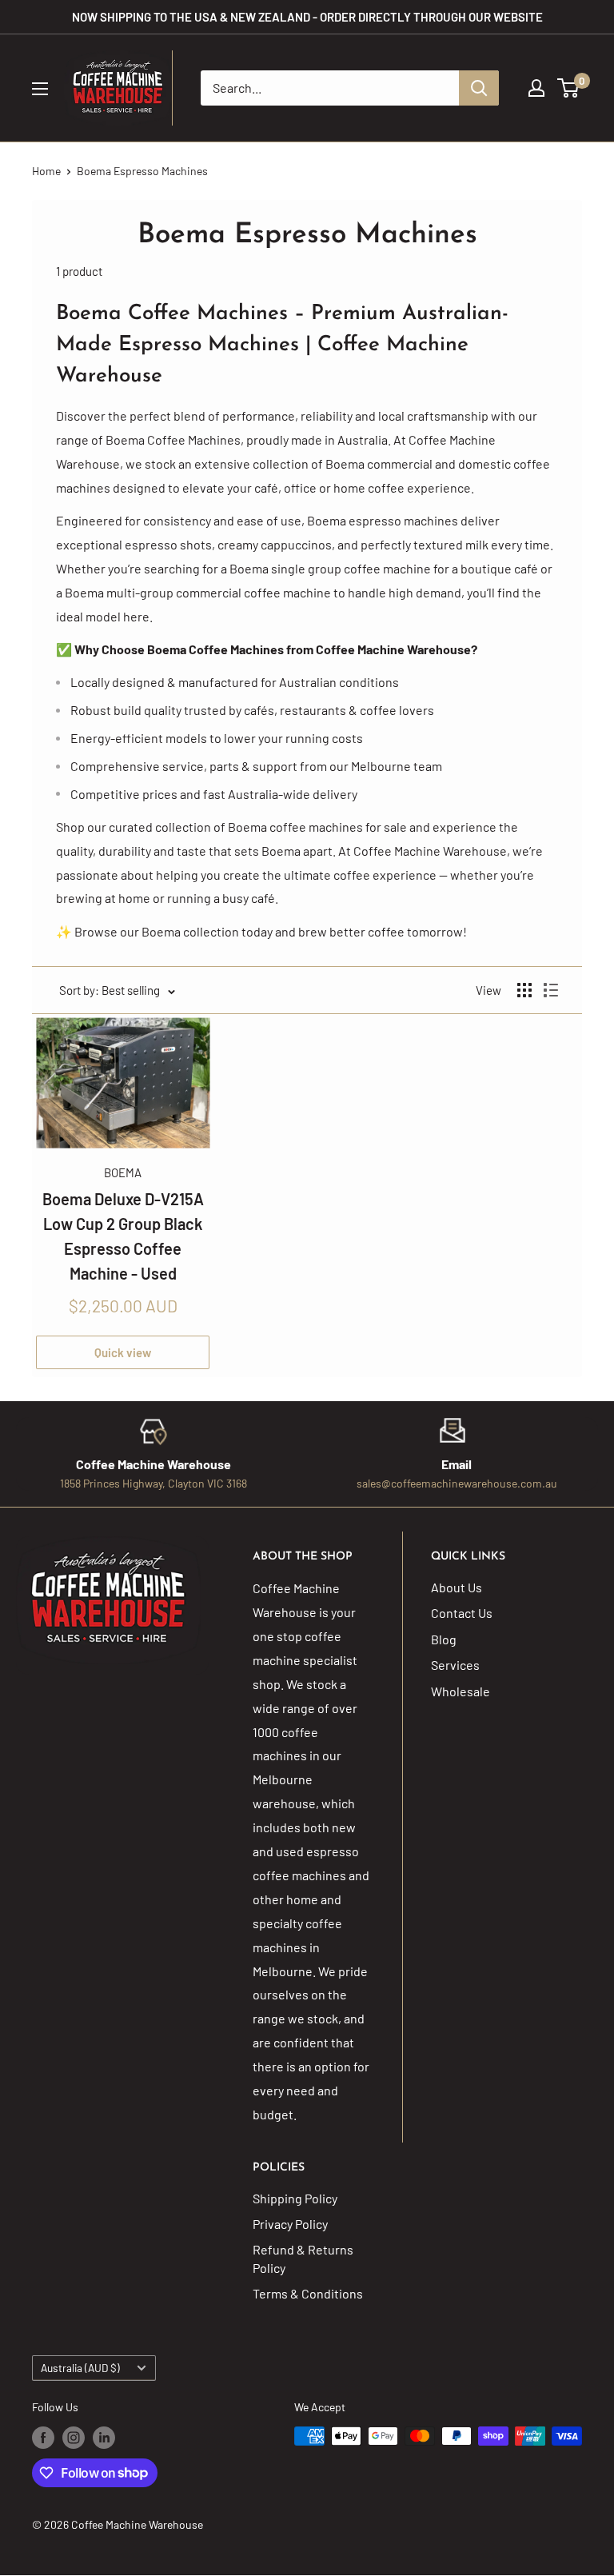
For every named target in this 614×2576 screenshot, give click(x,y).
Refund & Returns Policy (303, 2258)
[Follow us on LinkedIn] (104, 2438)
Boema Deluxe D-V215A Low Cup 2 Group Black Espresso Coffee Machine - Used (123, 1236)
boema (123, 1172)
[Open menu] (40, 89)
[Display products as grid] (524, 990)
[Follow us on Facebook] (43, 2438)
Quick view (123, 1352)
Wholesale (460, 1691)
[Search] (479, 88)
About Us (457, 1587)
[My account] (536, 88)
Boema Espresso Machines (142, 171)
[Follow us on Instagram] (74, 2438)
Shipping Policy (295, 2198)
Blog (444, 1639)
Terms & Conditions (308, 2293)
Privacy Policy (290, 2224)
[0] (569, 88)
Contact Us (462, 1613)
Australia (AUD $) (80, 2368)
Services (455, 1665)
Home (46, 171)
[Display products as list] (551, 990)
